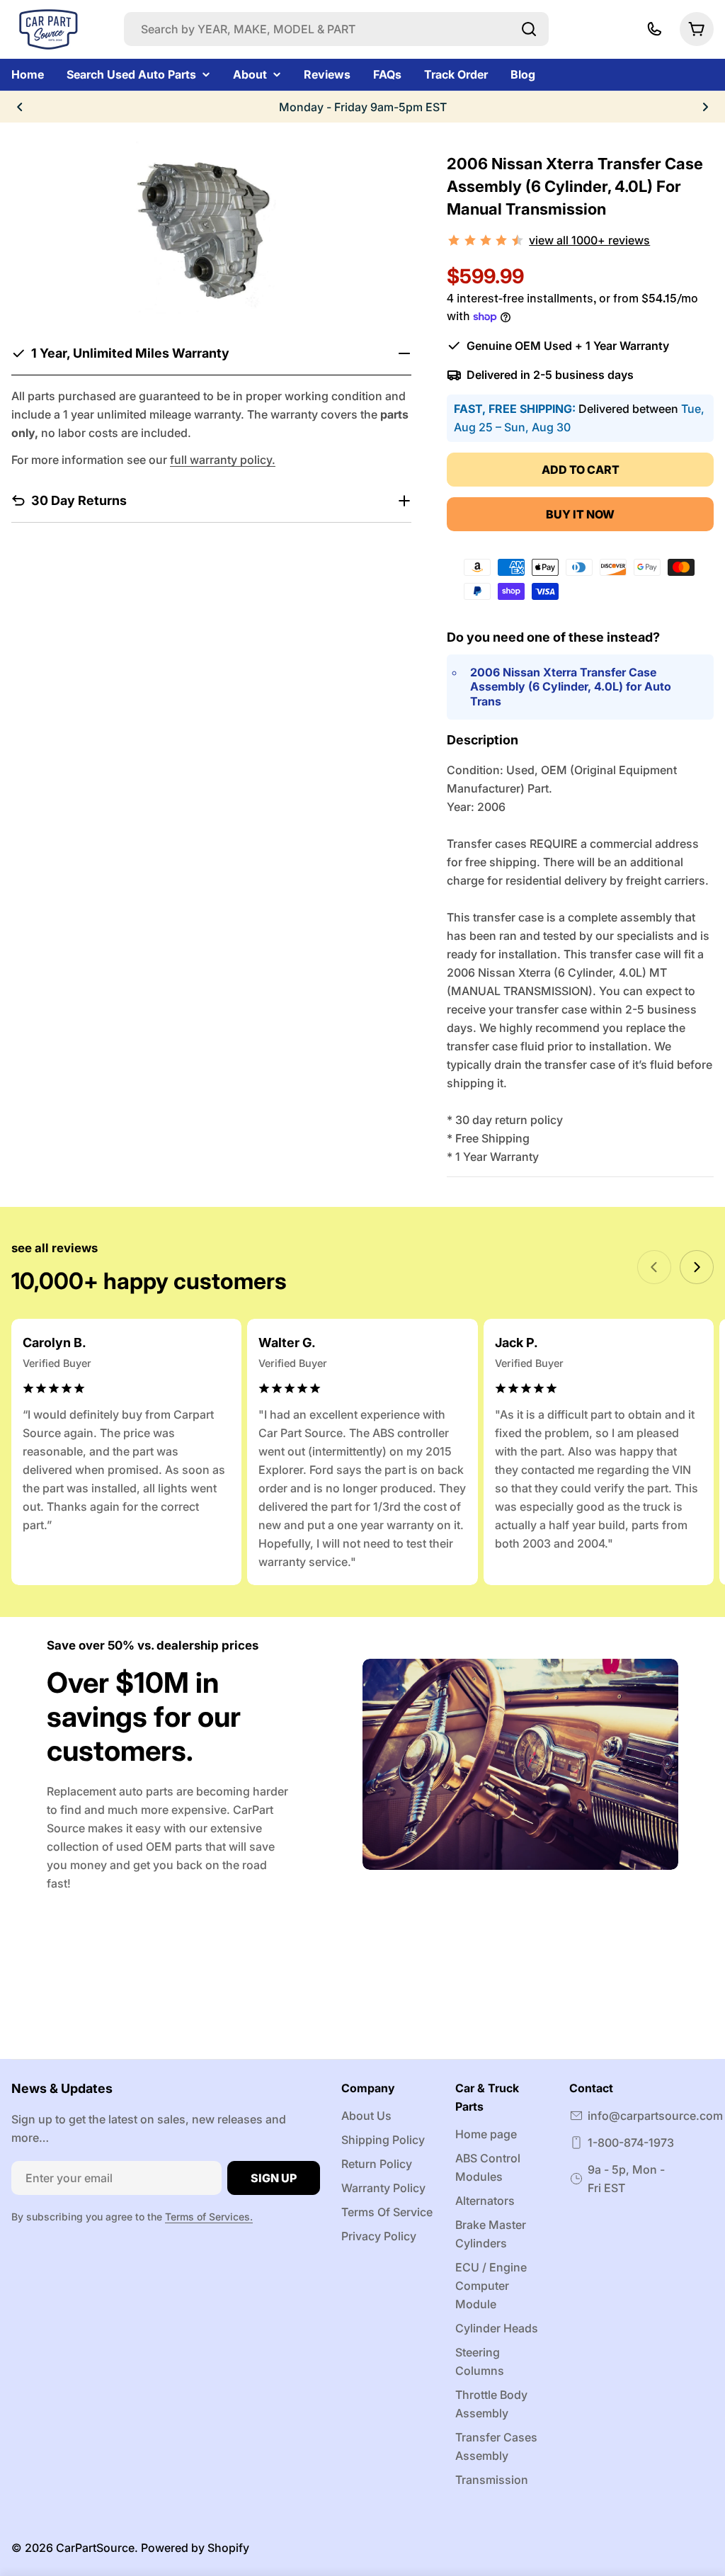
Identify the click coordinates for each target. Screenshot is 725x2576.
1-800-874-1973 (631, 2143)
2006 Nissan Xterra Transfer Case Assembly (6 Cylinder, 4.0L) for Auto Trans (571, 687)
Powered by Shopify (195, 2548)
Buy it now (580, 514)
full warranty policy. (223, 460)
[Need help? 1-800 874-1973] (654, 29)
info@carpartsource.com (655, 2116)
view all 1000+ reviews (589, 240)
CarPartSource (95, 2548)
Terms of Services (207, 2217)
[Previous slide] (654, 1267)
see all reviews (55, 1248)
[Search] (529, 29)
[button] (20, 107)
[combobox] (336, 29)
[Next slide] (697, 1267)
